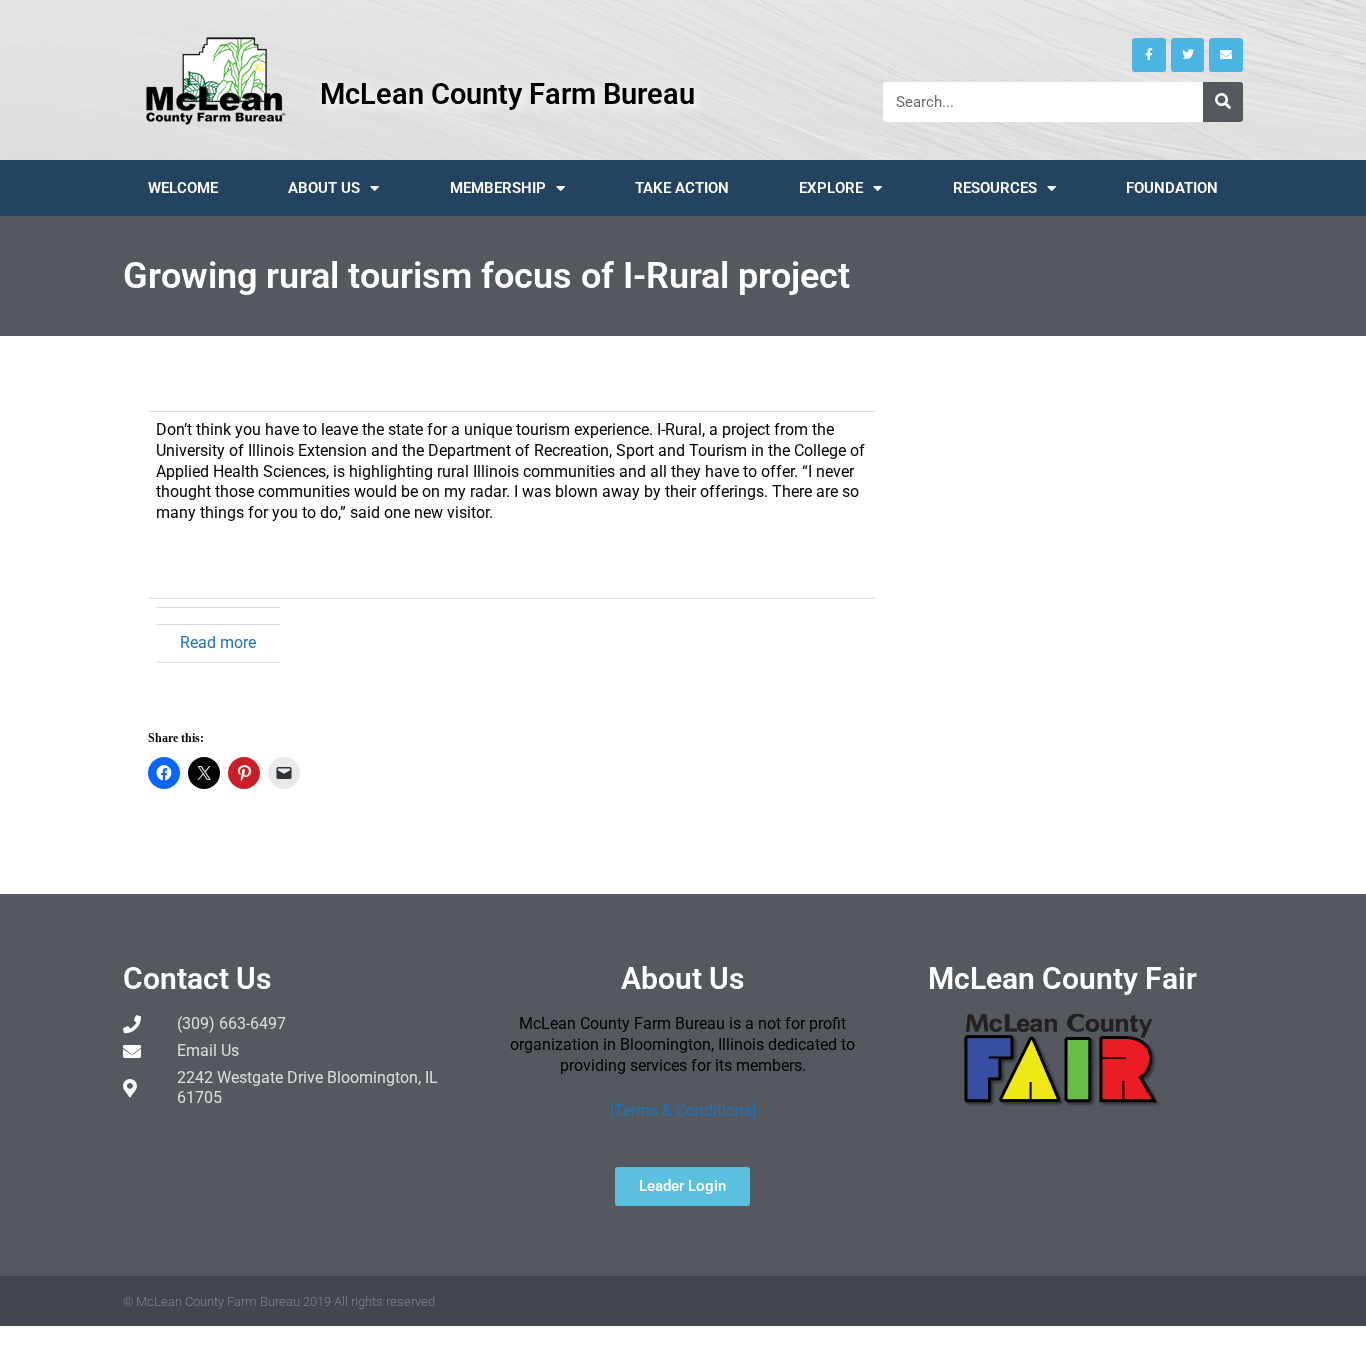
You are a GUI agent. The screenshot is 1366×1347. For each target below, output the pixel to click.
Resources (995, 188)
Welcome (183, 188)
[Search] (1223, 102)
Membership (498, 188)
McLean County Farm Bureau (507, 94)
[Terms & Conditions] (683, 1110)
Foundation (1172, 188)
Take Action (682, 188)
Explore (831, 188)
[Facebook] (1149, 55)
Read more (218, 642)
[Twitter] (1188, 55)
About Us (324, 188)
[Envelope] (1226, 55)
